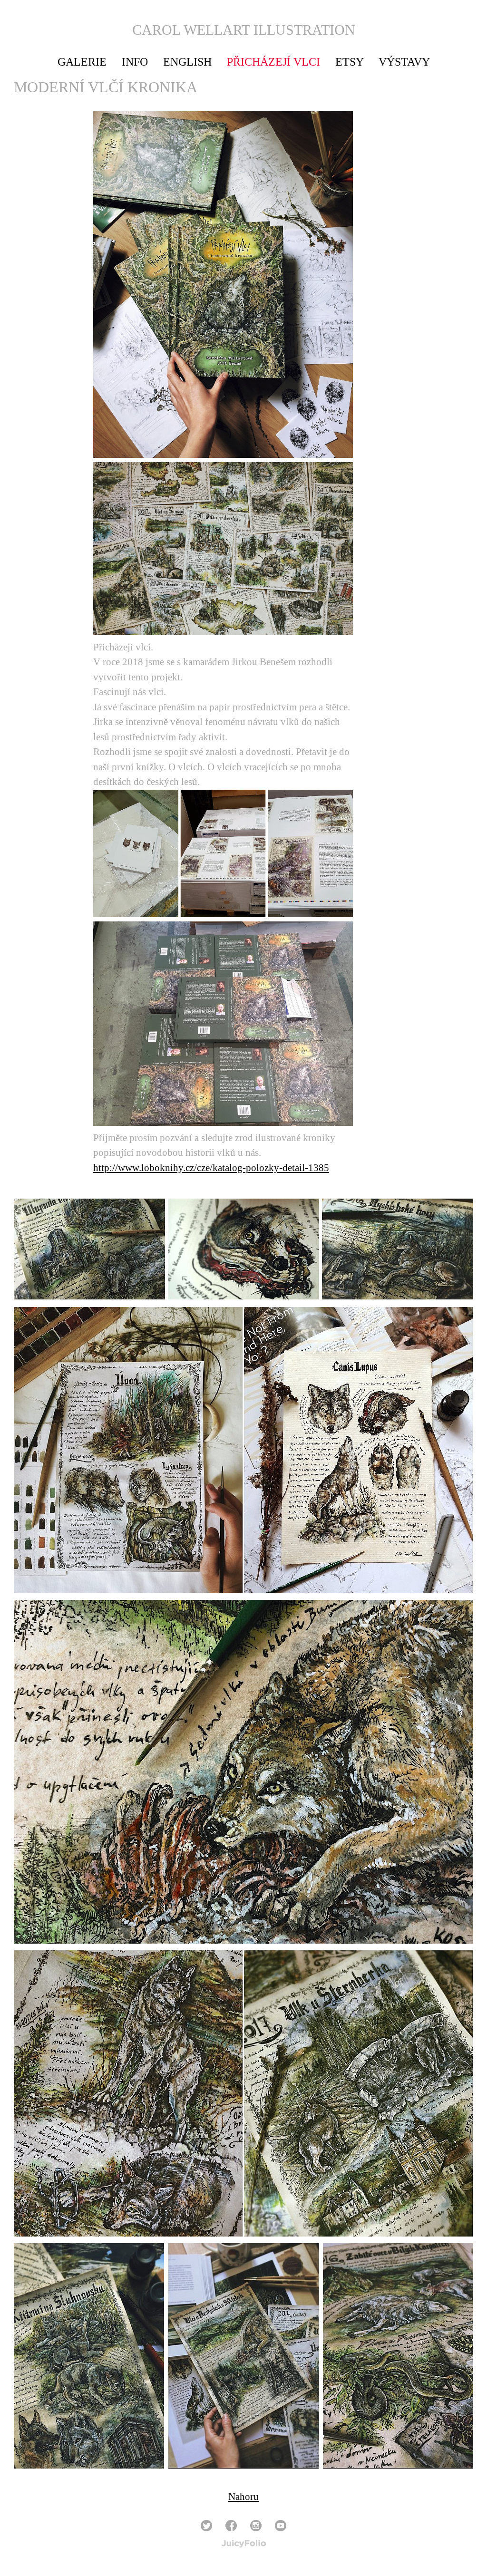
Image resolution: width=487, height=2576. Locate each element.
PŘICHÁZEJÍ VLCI (273, 62)
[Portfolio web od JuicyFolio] (244, 2544)
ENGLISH (187, 62)
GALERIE (82, 62)
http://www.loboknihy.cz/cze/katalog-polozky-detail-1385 (211, 1168)
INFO (135, 62)
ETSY (349, 62)
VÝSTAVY (404, 62)
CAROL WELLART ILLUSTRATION (244, 30)
